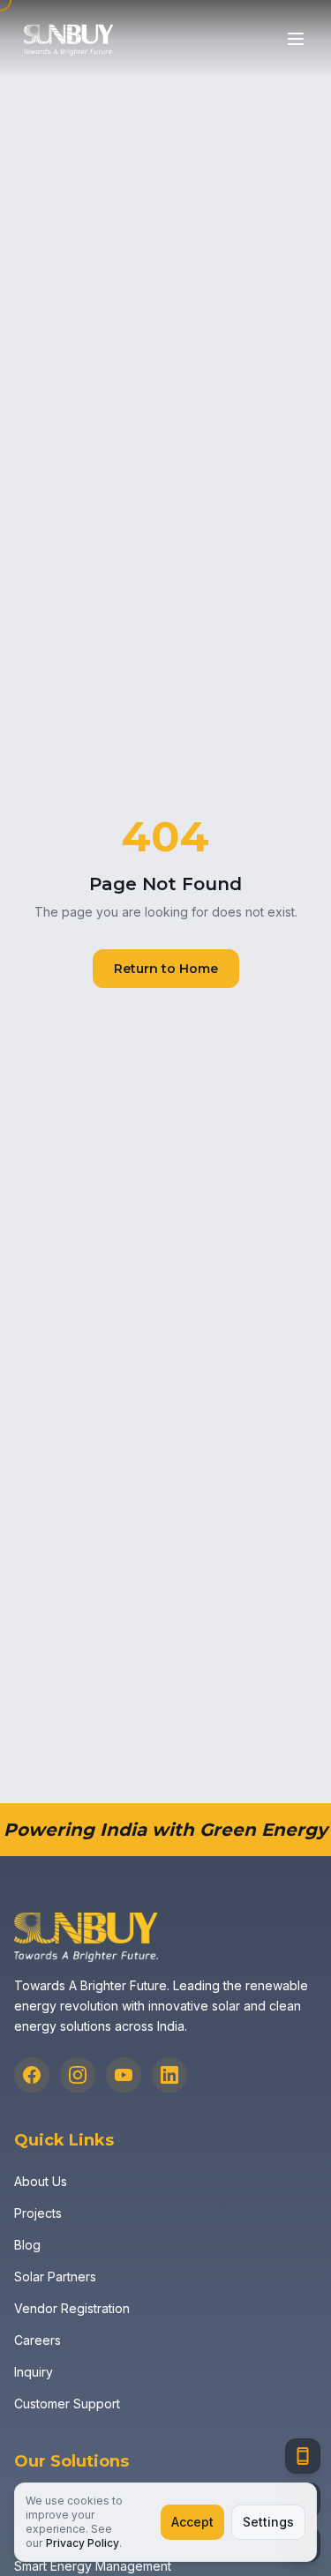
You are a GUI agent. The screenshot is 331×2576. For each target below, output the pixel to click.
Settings (268, 2522)
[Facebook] (32, 2075)
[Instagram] (78, 2075)
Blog (27, 2245)
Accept (192, 2522)
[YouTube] (124, 2075)
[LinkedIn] (169, 2075)
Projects (38, 2213)
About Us (41, 2181)
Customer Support (67, 2404)
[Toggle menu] (296, 39)
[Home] (68, 39)
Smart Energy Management (93, 2566)
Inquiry (34, 2372)
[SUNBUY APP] (303, 2456)
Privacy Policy (83, 2543)
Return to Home (166, 969)
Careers (38, 2340)
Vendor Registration (72, 2308)
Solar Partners (55, 2276)
